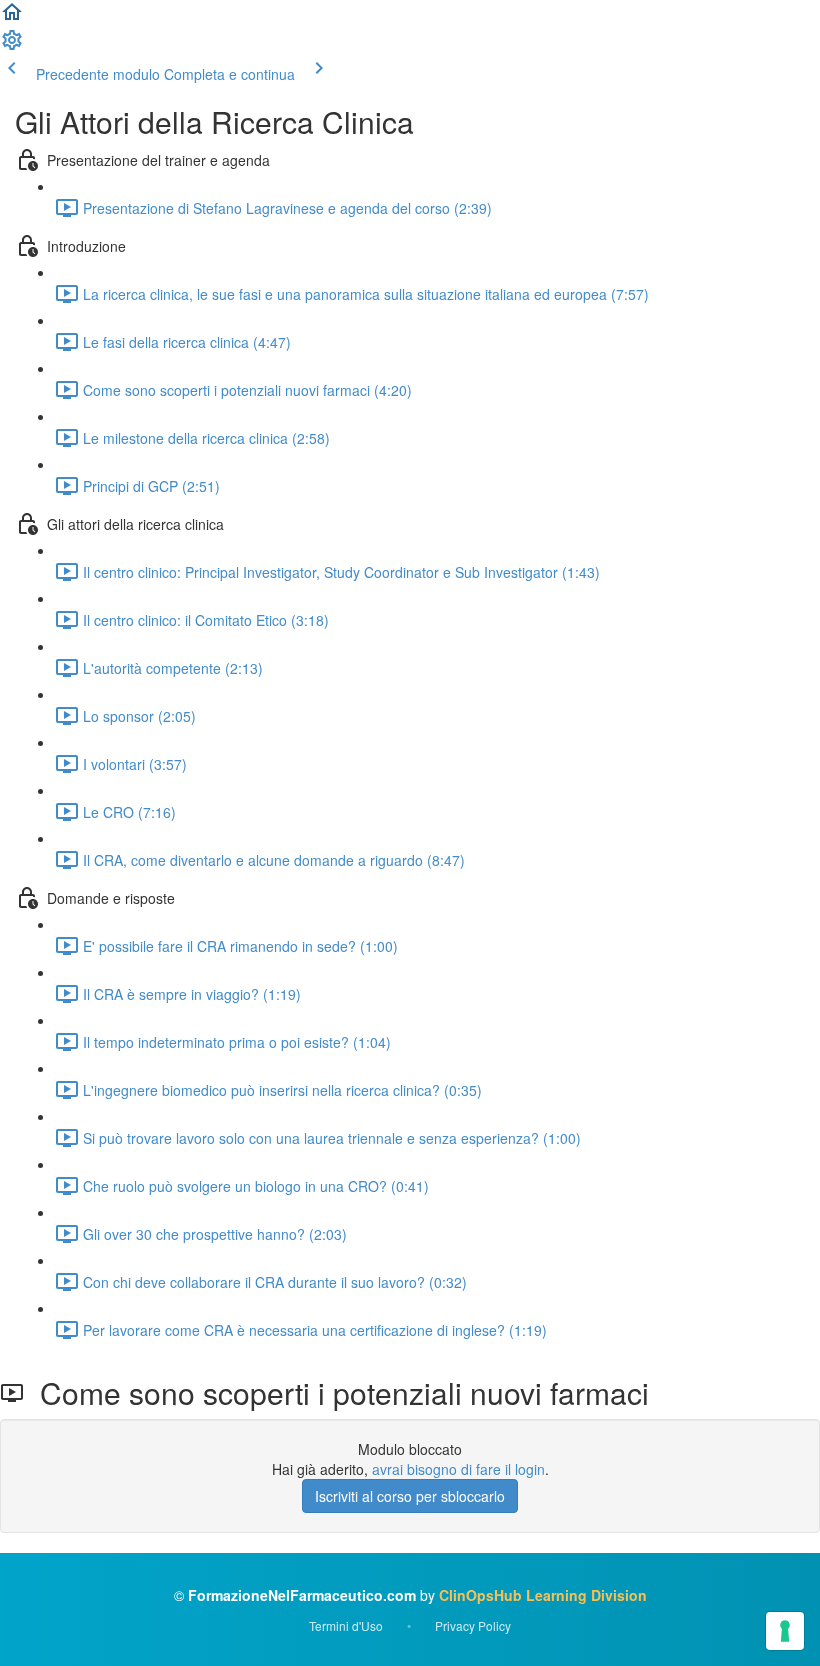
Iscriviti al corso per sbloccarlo (410, 1496)
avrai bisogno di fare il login (458, 1469)
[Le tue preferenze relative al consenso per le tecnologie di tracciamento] (785, 1631)
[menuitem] (12, 46)
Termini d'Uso (346, 1625)
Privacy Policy (473, 1625)
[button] (12, 18)
